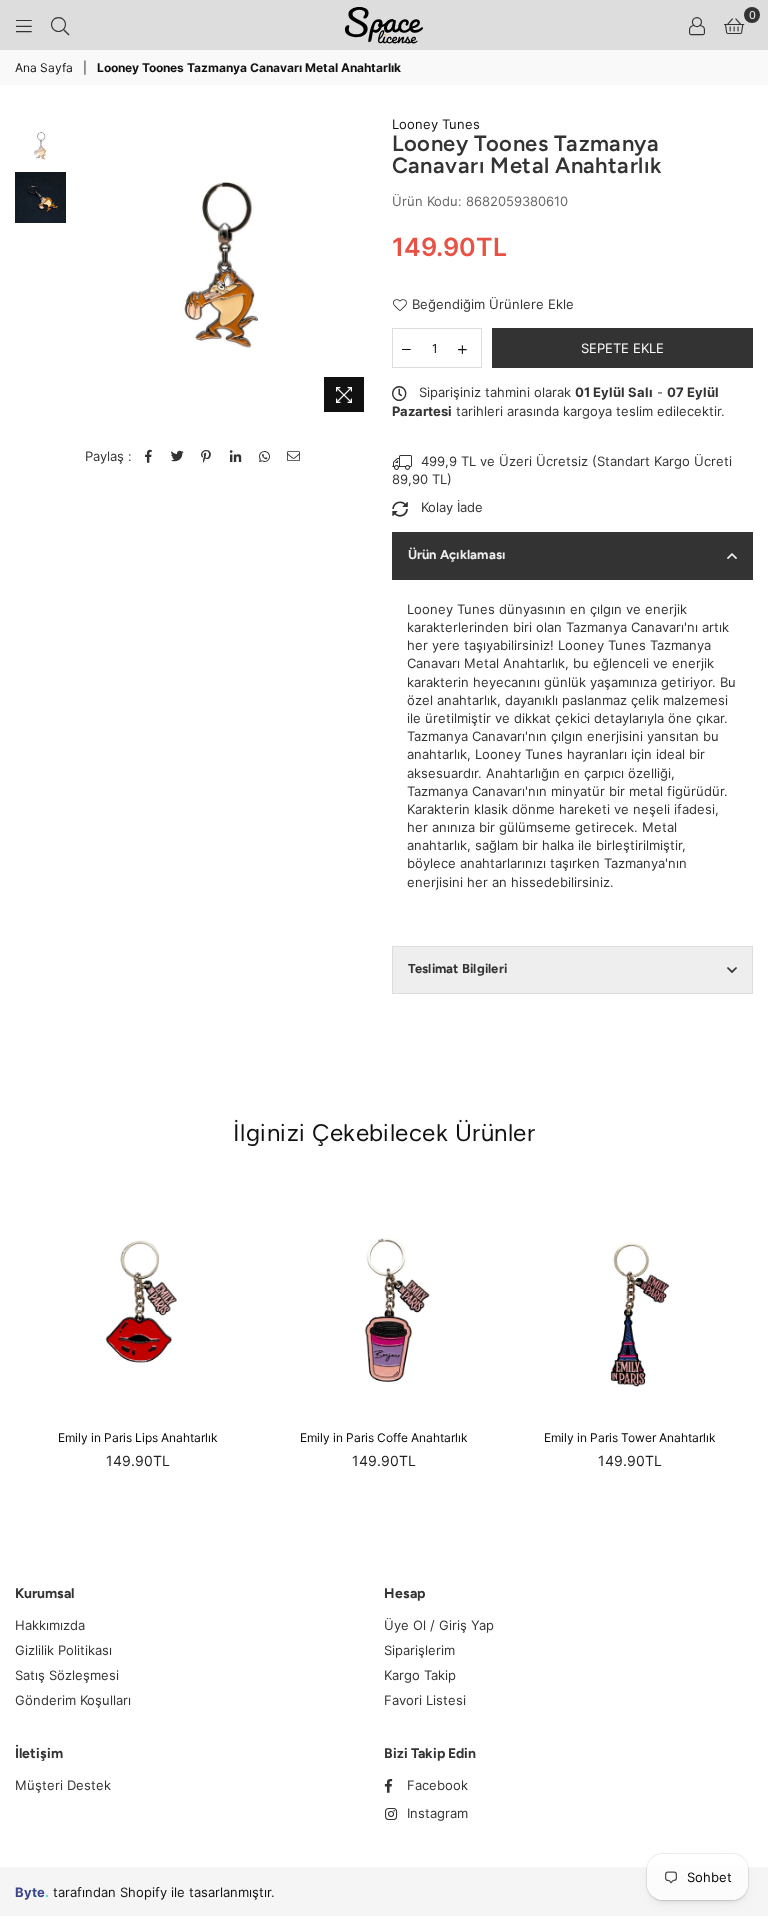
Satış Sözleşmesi (67, 1675)
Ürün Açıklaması (457, 554)
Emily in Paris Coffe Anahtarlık (384, 1437)
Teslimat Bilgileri (458, 968)
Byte (30, 1892)
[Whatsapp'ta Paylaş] (264, 456)
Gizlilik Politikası (63, 1650)
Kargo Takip (420, 1675)
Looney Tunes (436, 124)
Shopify (143, 1892)
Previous (86, 268)
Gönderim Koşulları (73, 1700)
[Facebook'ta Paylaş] (148, 456)
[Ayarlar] (697, 25)
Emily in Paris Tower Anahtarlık (630, 1437)
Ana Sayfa (44, 67)
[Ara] (60, 25)
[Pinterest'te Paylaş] (206, 456)
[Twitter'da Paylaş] (177, 456)
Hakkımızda (50, 1625)
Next (359, 268)
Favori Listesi (425, 1700)
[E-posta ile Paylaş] (293, 456)
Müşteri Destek (63, 1785)
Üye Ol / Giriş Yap (439, 1625)
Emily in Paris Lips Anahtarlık (138, 1437)
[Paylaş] (235, 456)
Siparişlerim (419, 1650)
